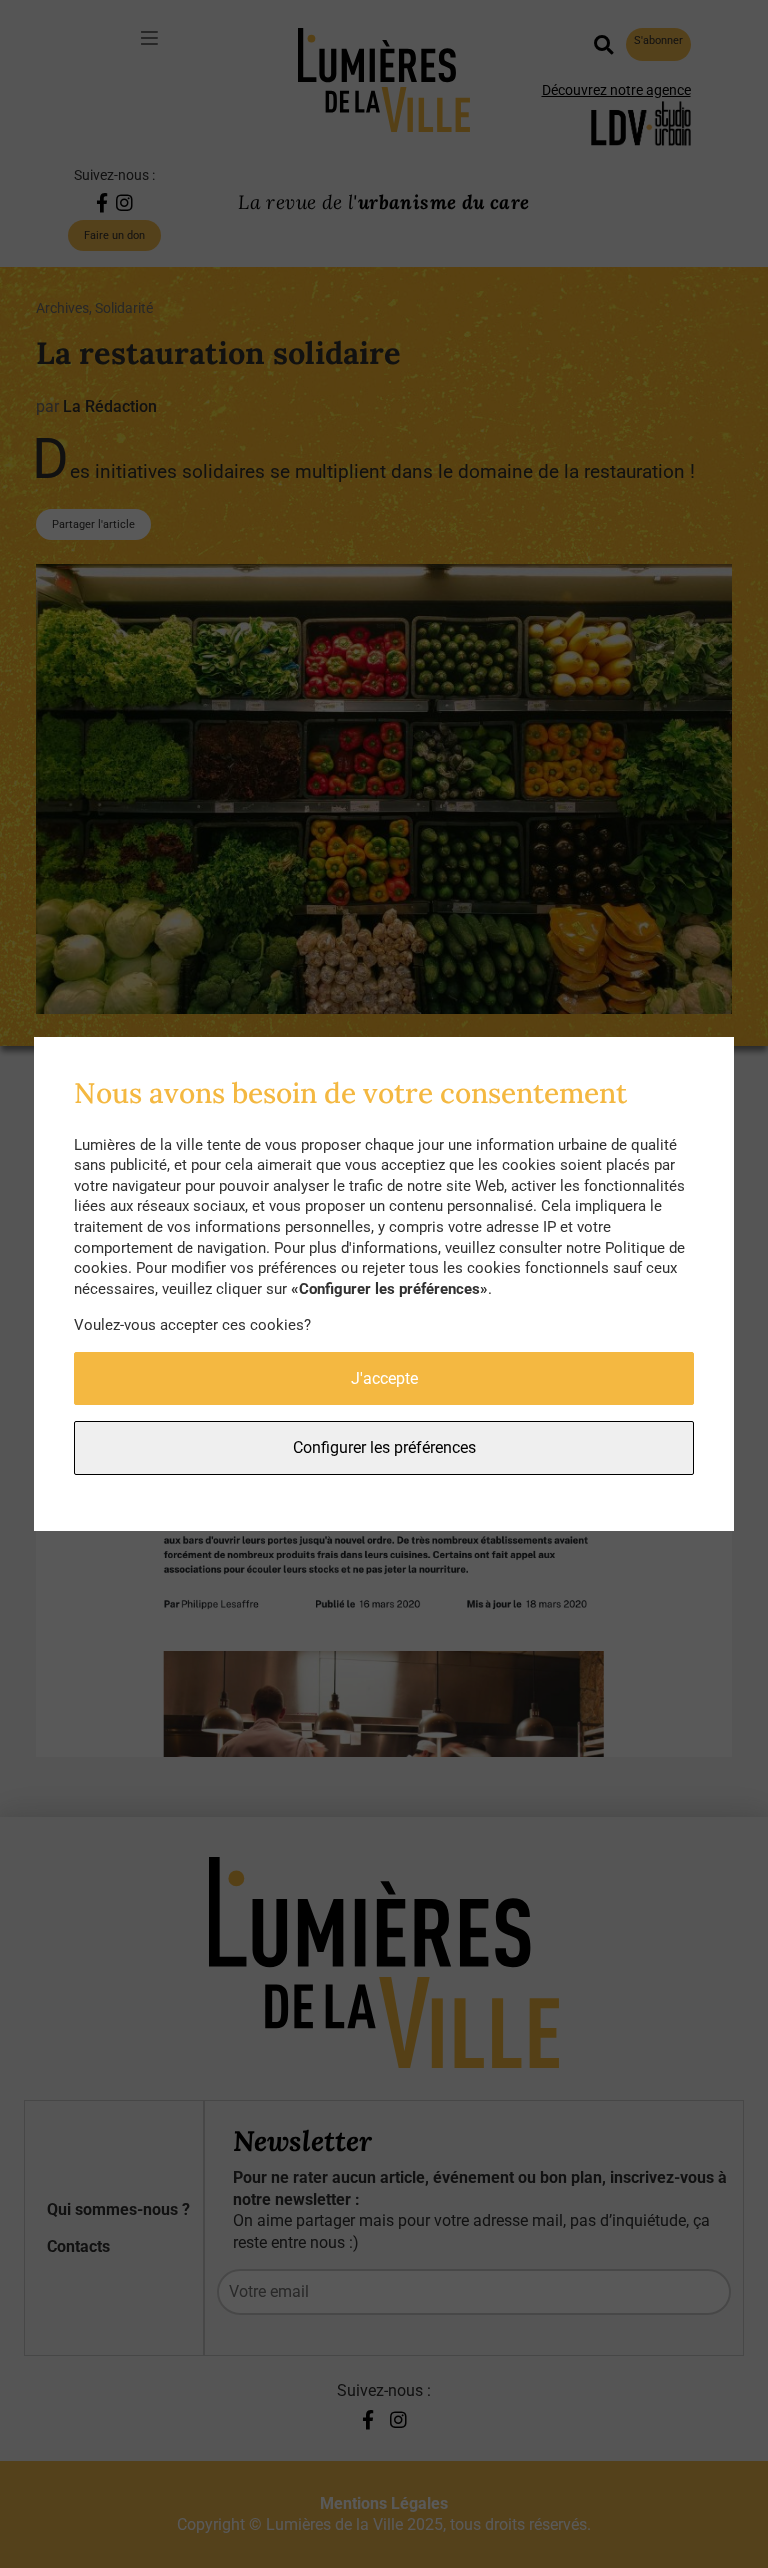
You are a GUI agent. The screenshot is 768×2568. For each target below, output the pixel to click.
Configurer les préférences (384, 1447)
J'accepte (384, 1378)
